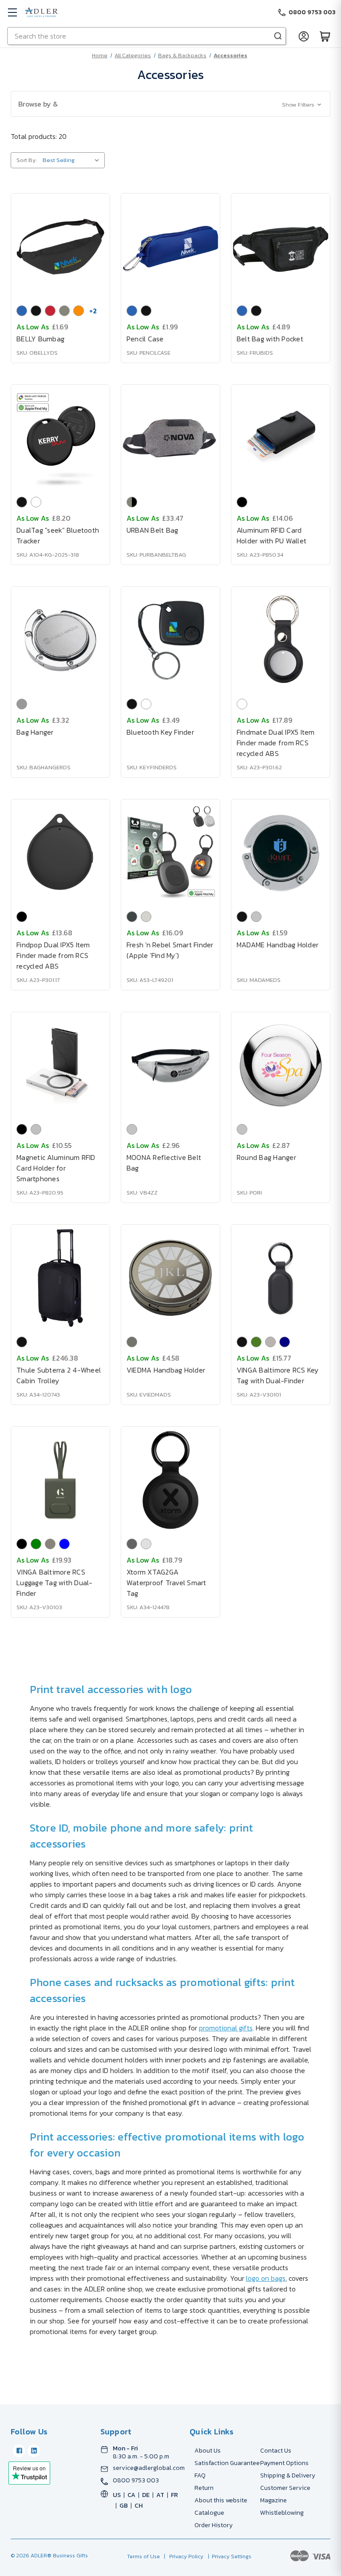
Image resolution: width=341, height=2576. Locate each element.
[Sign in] (304, 36)
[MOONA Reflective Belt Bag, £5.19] (170, 1065)
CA (131, 2495)
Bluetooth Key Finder (160, 732)
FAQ (200, 2475)
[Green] (256, 1342)
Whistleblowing (282, 2513)
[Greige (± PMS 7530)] (50, 1544)
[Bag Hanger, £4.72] (60, 640)
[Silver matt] (22, 704)
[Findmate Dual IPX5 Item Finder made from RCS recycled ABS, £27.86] (281, 640)
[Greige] (270, 1342)
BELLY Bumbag (40, 339)
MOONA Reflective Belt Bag (164, 1163)
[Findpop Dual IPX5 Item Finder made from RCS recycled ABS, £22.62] (60, 853)
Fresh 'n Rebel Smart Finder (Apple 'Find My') (170, 950)
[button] (170, 104)
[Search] (278, 36)
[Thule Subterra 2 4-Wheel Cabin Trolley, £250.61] (60, 1278)
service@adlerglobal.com (149, 2468)
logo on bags (266, 2278)
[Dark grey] (132, 917)
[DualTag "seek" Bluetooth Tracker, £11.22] (60, 438)
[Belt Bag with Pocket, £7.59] (281, 247)
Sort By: (27, 160)
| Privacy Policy (182, 2556)
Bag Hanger (35, 732)
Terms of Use (144, 2556)
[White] (36, 502)
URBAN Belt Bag (153, 530)
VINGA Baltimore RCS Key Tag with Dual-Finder (278, 1375)
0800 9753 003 (136, 2481)
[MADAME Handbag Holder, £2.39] (281, 853)
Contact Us (276, 2451)
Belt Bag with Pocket (270, 339)
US (117, 2495)
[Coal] (132, 1544)
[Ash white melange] (146, 1544)
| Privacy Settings (228, 2556)
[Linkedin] (34, 2451)
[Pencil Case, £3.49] (170, 247)
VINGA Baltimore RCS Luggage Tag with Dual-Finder (55, 1583)
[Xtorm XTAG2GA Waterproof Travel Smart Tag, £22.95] (170, 1480)
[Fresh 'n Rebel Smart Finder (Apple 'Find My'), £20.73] (170, 853)
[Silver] (256, 917)
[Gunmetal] (132, 1342)
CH (139, 2506)
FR (174, 2495)
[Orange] (79, 311)
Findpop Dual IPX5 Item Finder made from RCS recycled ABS (53, 955)
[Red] (50, 311)
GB (124, 2506)
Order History (214, 2525)
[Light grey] (146, 917)
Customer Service (285, 2488)
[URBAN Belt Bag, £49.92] (170, 438)
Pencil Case (145, 339)
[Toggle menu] (12, 12)
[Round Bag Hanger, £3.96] (281, 1065)
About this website (221, 2500)
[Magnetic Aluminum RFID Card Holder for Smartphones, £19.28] (60, 1065)
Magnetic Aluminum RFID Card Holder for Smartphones (56, 1168)
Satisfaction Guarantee (227, 2463)
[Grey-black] (132, 502)
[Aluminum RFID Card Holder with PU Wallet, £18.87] (281, 438)
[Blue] (22, 311)
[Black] (36, 311)
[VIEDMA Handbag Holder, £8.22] (170, 1278)
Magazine (274, 2500)
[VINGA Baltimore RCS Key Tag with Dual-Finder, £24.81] (281, 1278)
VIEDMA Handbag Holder (166, 1370)
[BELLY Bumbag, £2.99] (60, 247)
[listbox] (73, 160)
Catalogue (209, 2513)
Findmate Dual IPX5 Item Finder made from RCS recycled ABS (276, 743)
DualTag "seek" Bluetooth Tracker (58, 535)
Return (204, 2488)
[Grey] (64, 311)
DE (146, 2495)
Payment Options (284, 2463)
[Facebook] (19, 2451)
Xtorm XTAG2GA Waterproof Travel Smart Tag (167, 1583)
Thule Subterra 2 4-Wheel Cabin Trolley (59, 1375)
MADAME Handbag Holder (278, 945)
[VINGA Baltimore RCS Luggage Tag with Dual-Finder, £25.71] (60, 1480)
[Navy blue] (285, 1342)
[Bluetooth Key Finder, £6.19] (170, 640)
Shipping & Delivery (288, 2475)
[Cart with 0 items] (325, 36)
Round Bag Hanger (266, 1157)
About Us (208, 2451)
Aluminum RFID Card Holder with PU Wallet (272, 535)
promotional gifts (226, 2028)
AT (160, 2495)
